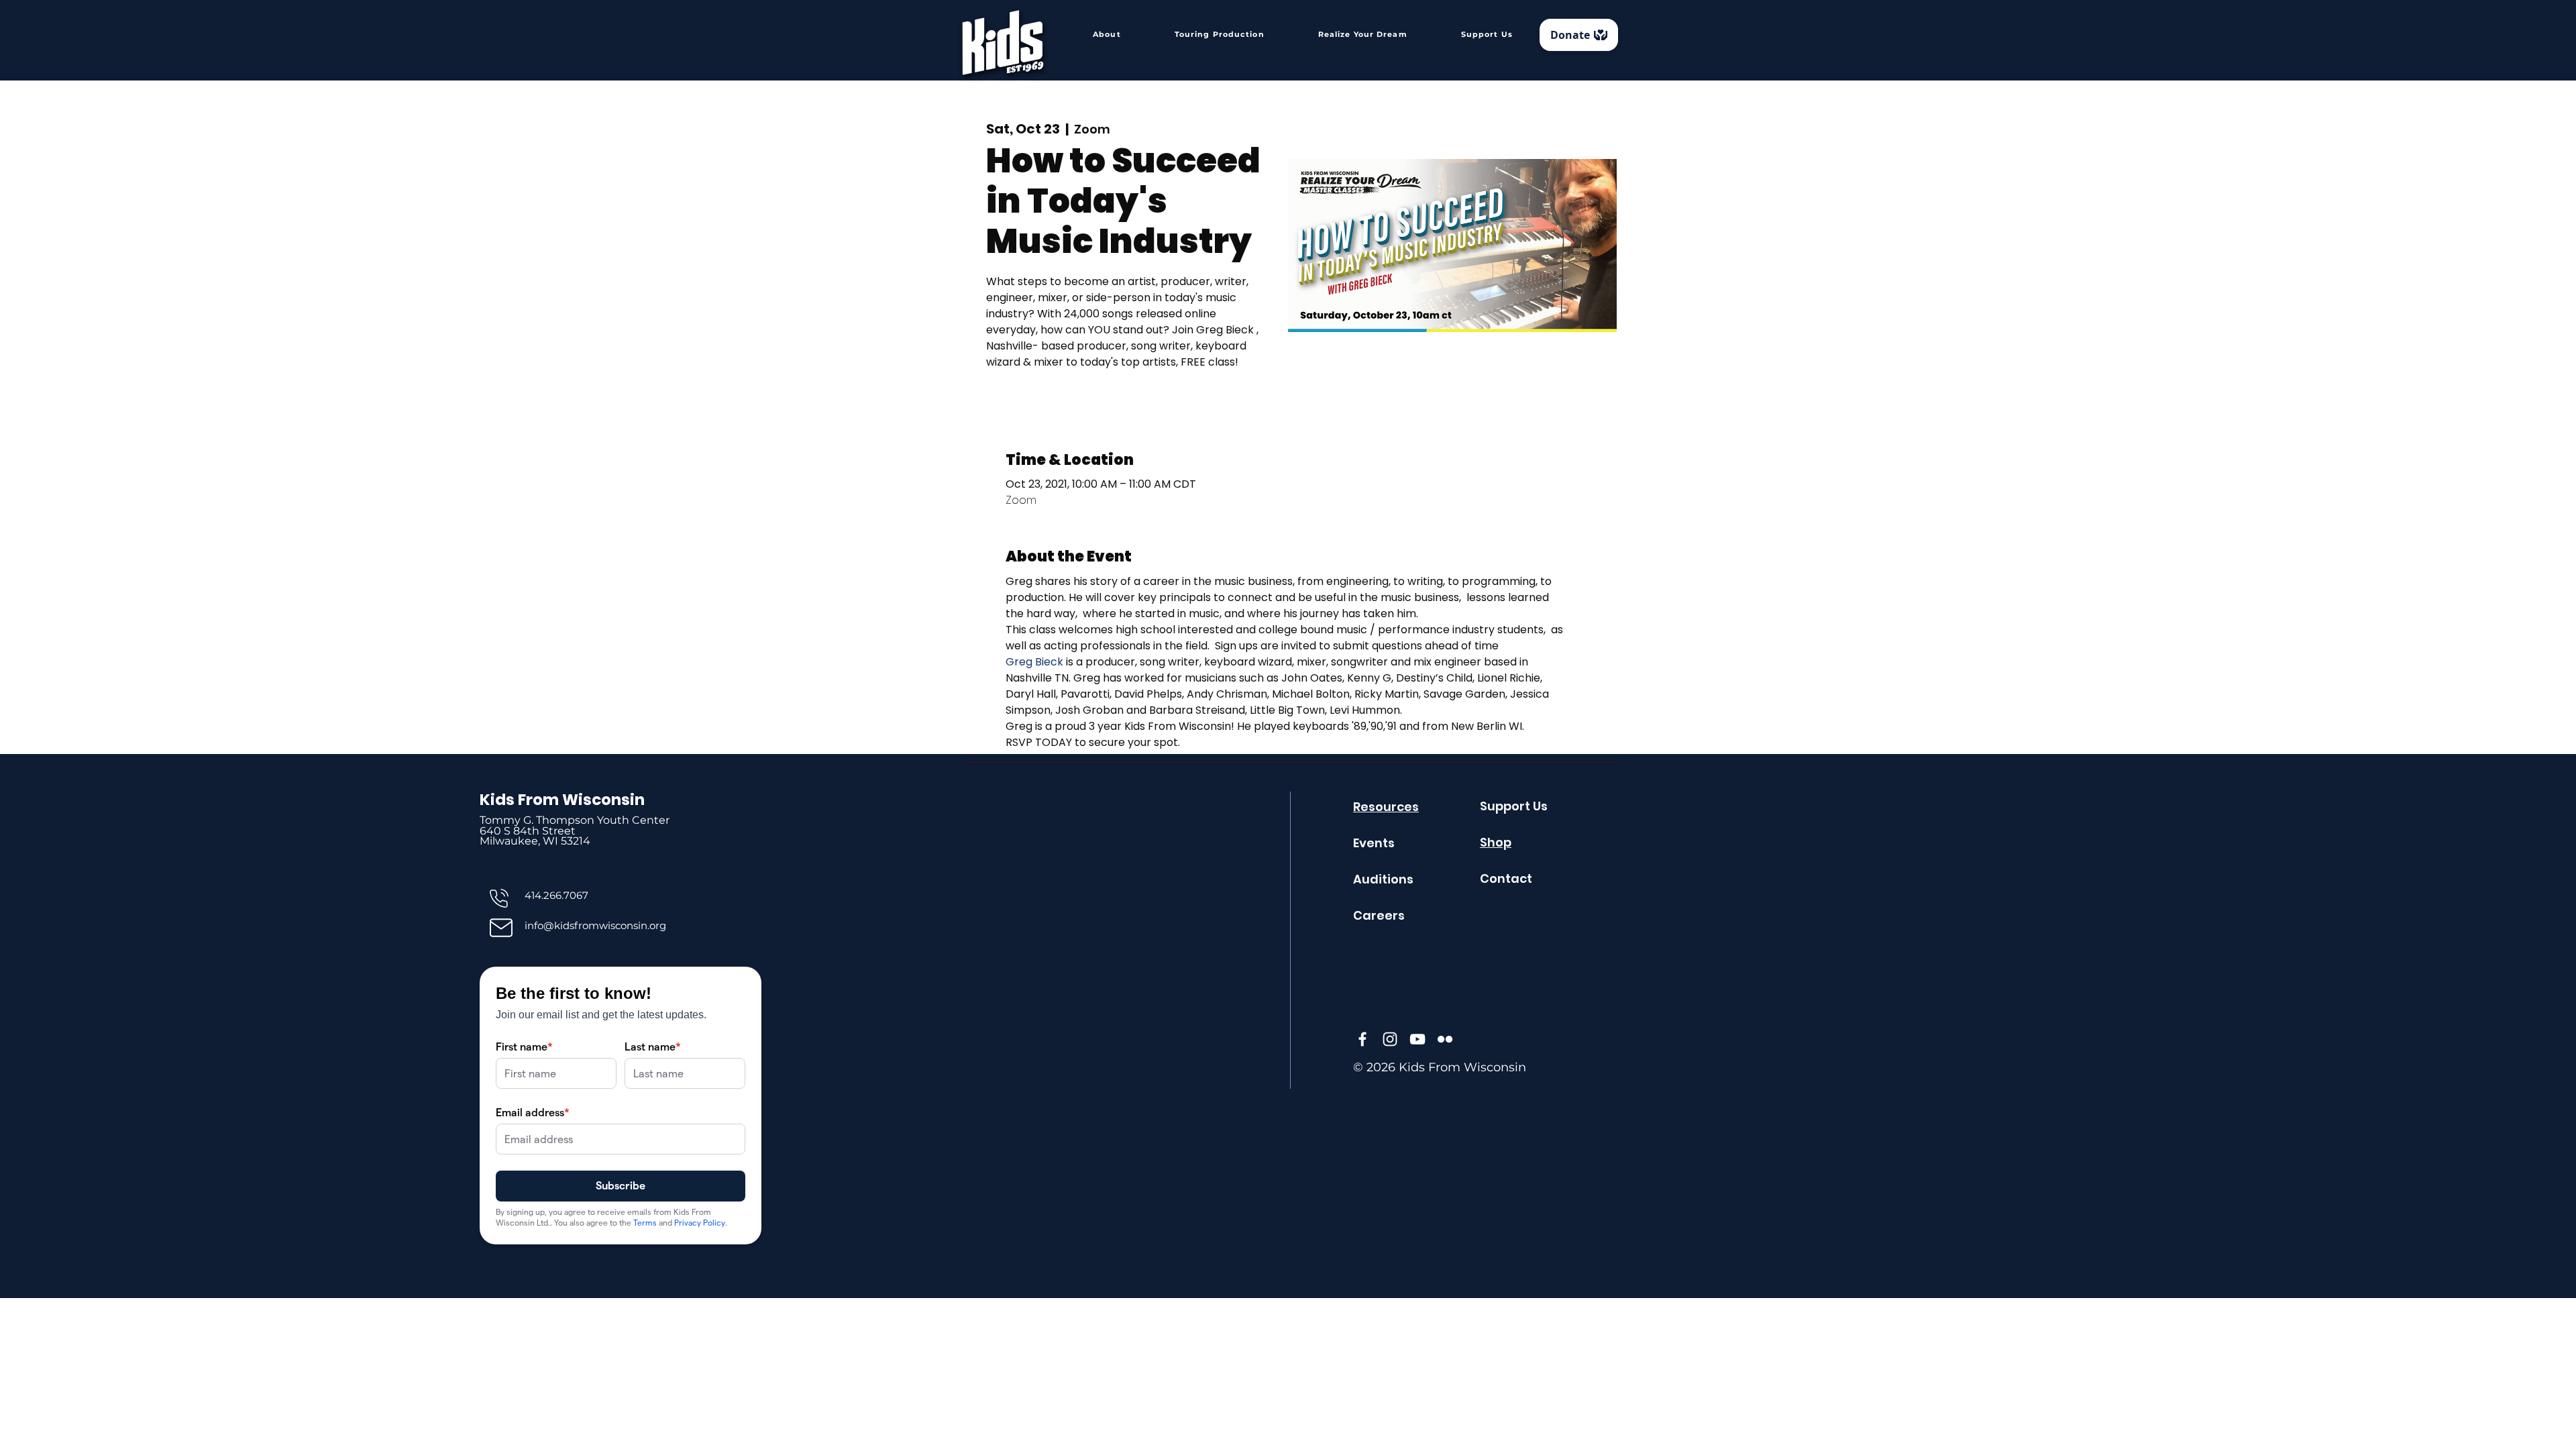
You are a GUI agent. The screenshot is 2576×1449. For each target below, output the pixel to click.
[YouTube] (1417, 1039)
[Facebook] (1362, 1039)
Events (1374, 843)
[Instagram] (1390, 1039)
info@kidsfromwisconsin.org (595, 925)
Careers (1379, 915)
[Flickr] (1445, 1039)
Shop (1496, 842)
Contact (1506, 878)
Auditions (1383, 879)
